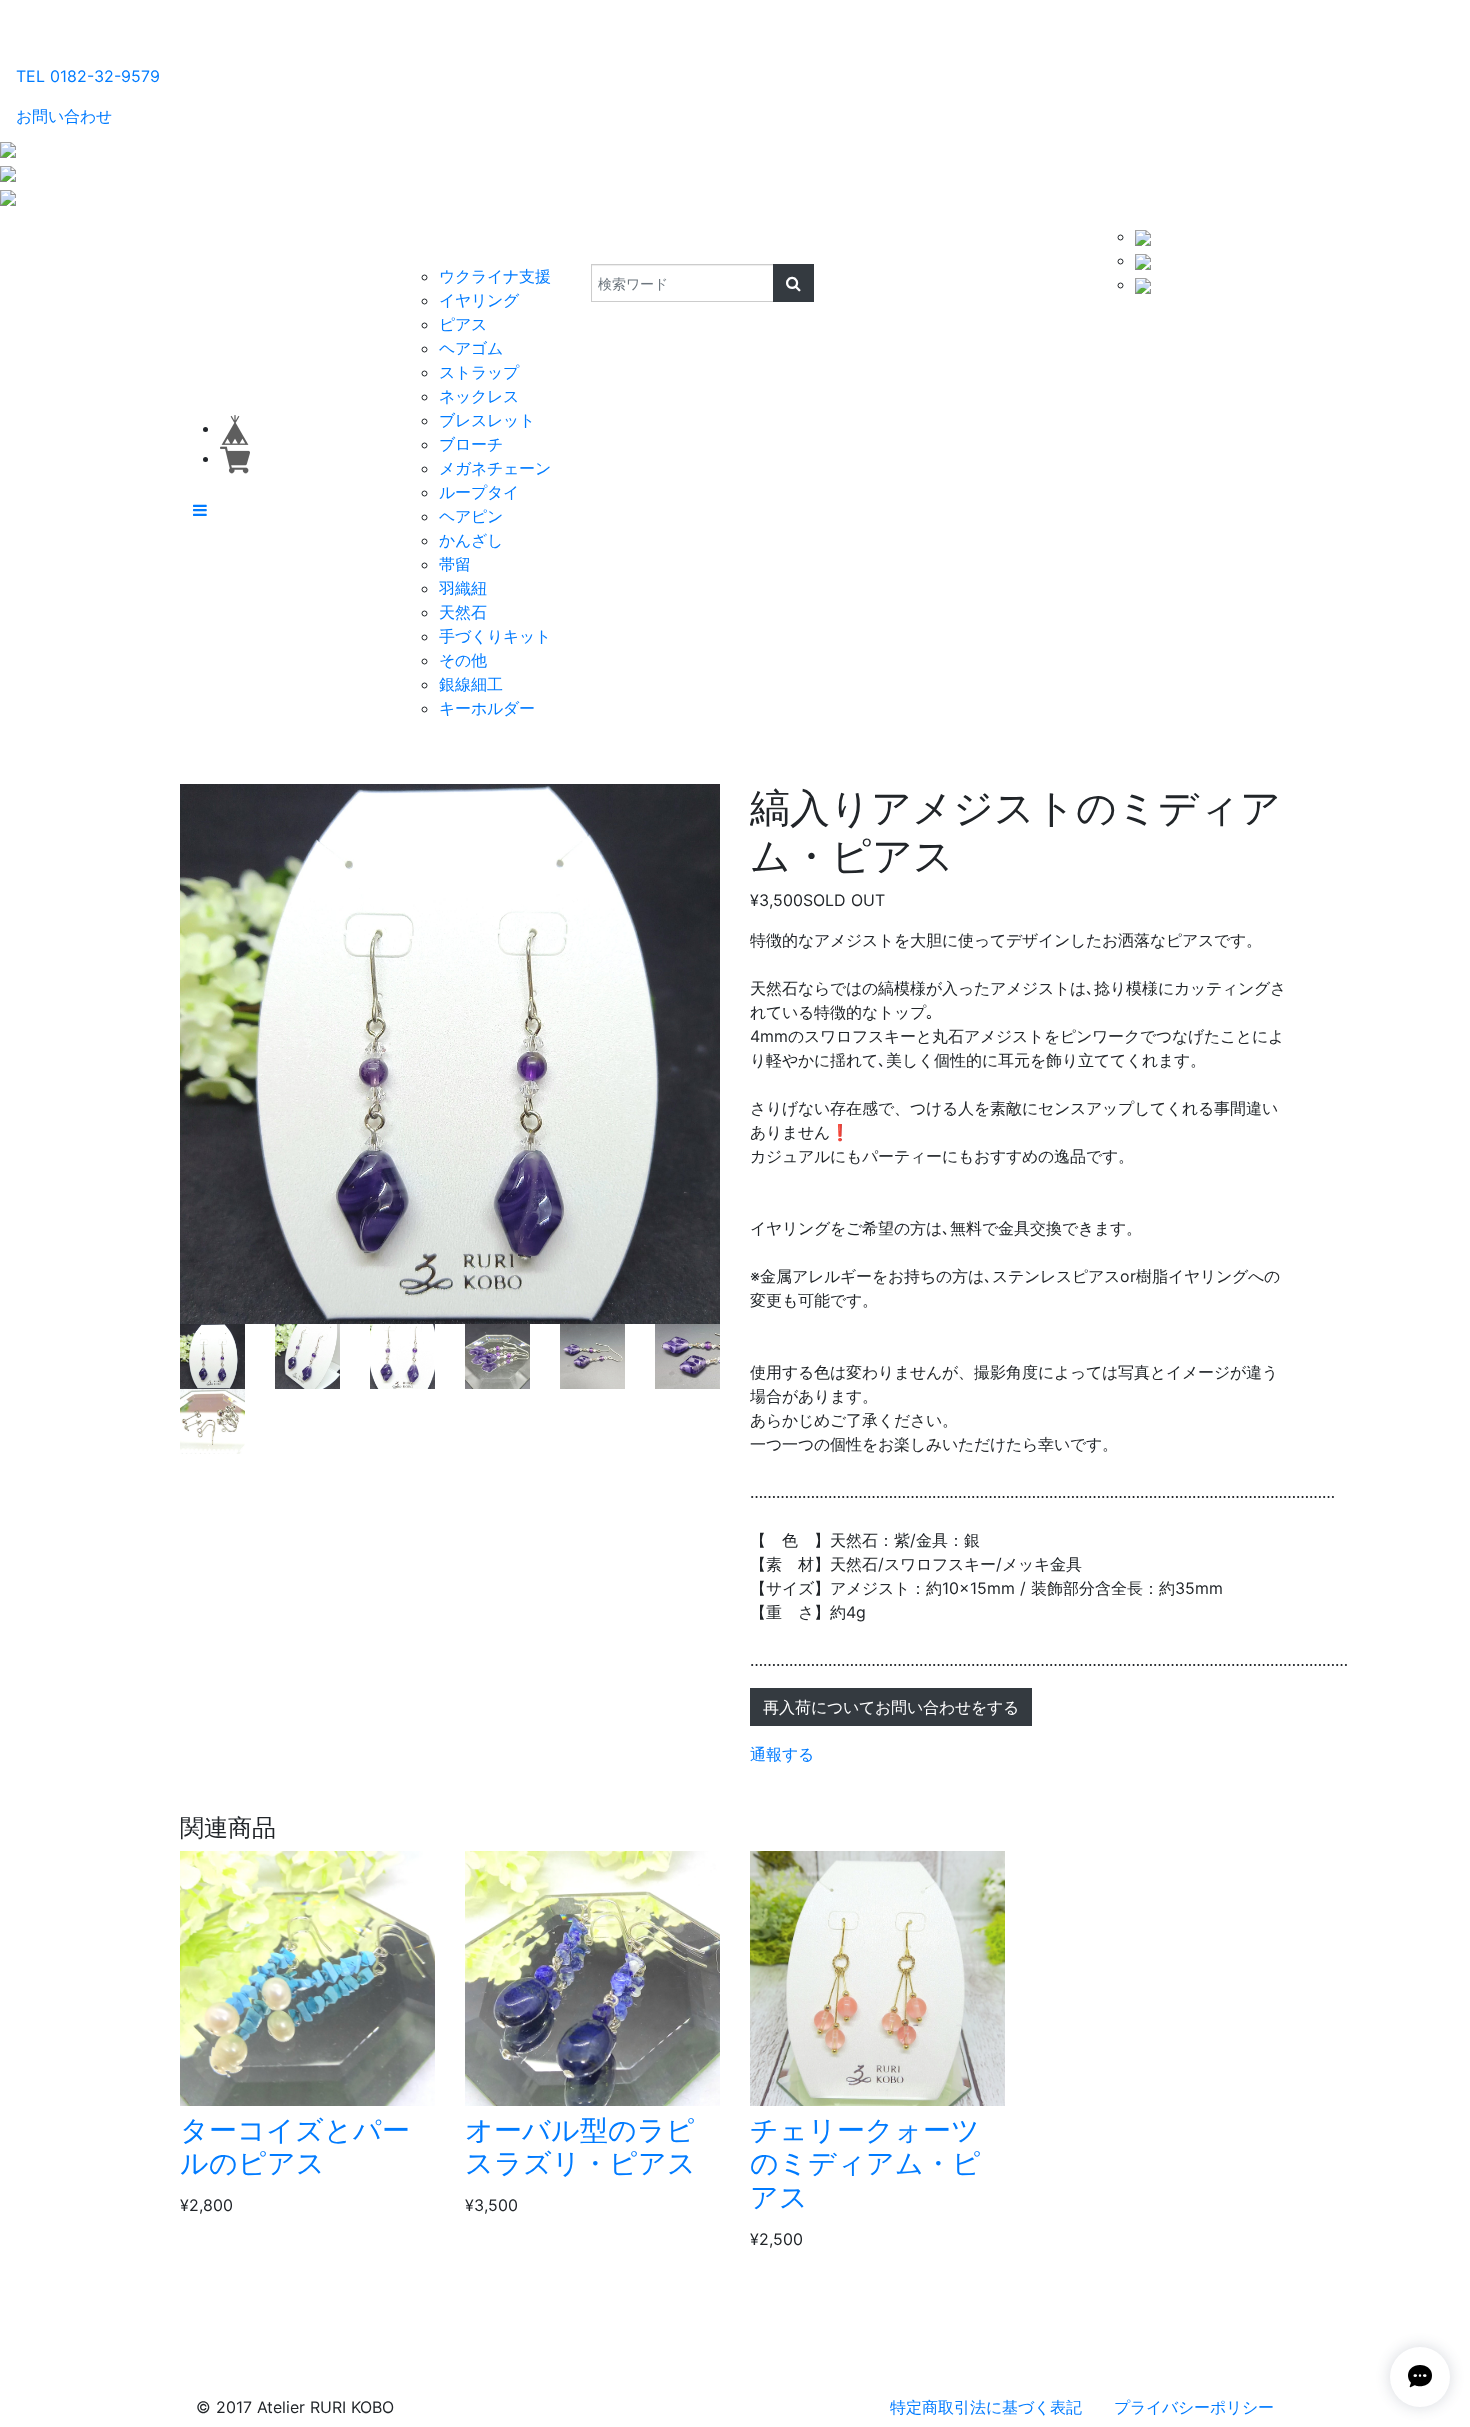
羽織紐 (463, 588)
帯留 (455, 564)
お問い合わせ (64, 116)
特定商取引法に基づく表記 (986, 2407)
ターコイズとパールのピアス (295, 2147)
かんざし (471, 540)
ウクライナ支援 (495, 276)
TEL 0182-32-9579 (88, 76)
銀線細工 (471, 684)
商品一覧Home (336, 244)
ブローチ (471, 444)
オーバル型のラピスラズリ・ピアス (580, 2147)
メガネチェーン (495, 468)
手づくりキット (495, 636)
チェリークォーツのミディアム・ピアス (865, 2163)
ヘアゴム (471, 348)
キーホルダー (487, 708)
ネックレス (479, 396)
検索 (577, 244)
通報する (782, 1754)
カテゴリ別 (449, 244)
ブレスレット (487, 420)
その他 (463, 660)
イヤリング (479, 300)
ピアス (463, 324)
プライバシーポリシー (1194, 2407)
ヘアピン (471, 516)
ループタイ (479, 492)
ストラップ (479, 372)
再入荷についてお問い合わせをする (891, 1707)
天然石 (463, 612)
